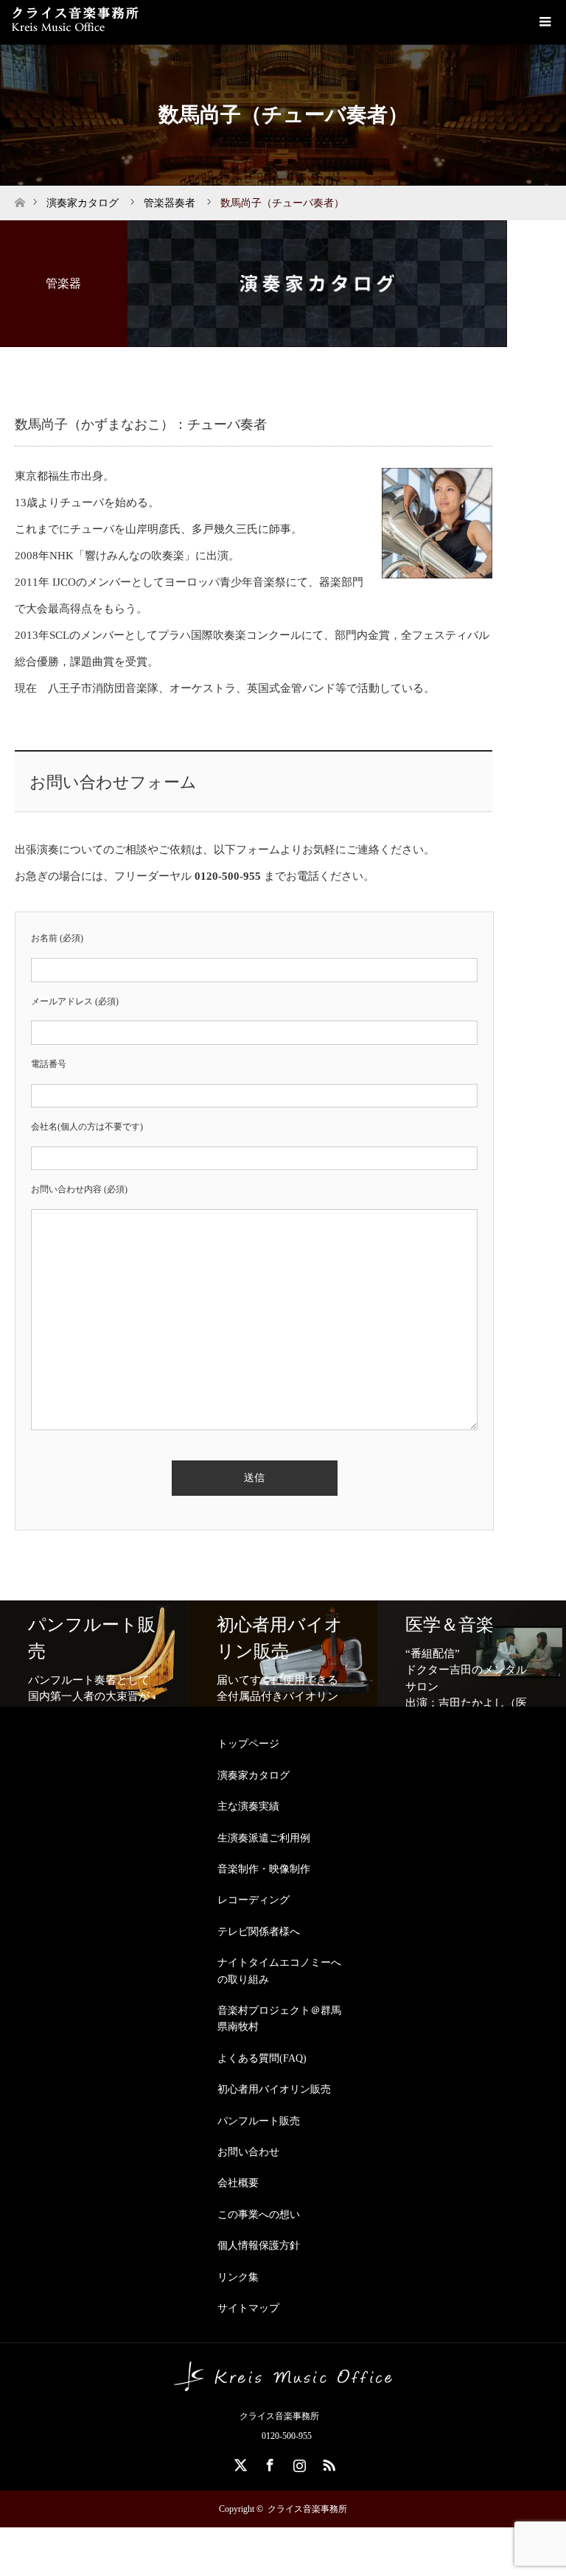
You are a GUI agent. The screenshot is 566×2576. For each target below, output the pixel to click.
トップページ (248, 1744)
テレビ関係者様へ (259, 1932)
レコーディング (254, 1900)
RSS (327, 2463)
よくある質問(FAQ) (262, 2058)
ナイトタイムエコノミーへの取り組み (279, 1971)
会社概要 (238, 2183)
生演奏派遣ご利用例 (264, 1838)
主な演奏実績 (248, 1806)
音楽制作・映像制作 (264, 1869)
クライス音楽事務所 (307, 2509)
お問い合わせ (248, 2152)
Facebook (268, 2463)
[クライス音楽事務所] (283, 2385)
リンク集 (238, 2277)
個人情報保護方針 (259, 2246)
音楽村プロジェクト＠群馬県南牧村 (279, 2019)
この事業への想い (259, 2215)
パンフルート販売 (259, 2121)
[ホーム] (20, 199)
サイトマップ (248, 2308)
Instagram (298, 2463)
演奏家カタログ (254, 1775)
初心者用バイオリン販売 (274, 2089)
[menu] (544, 22)
